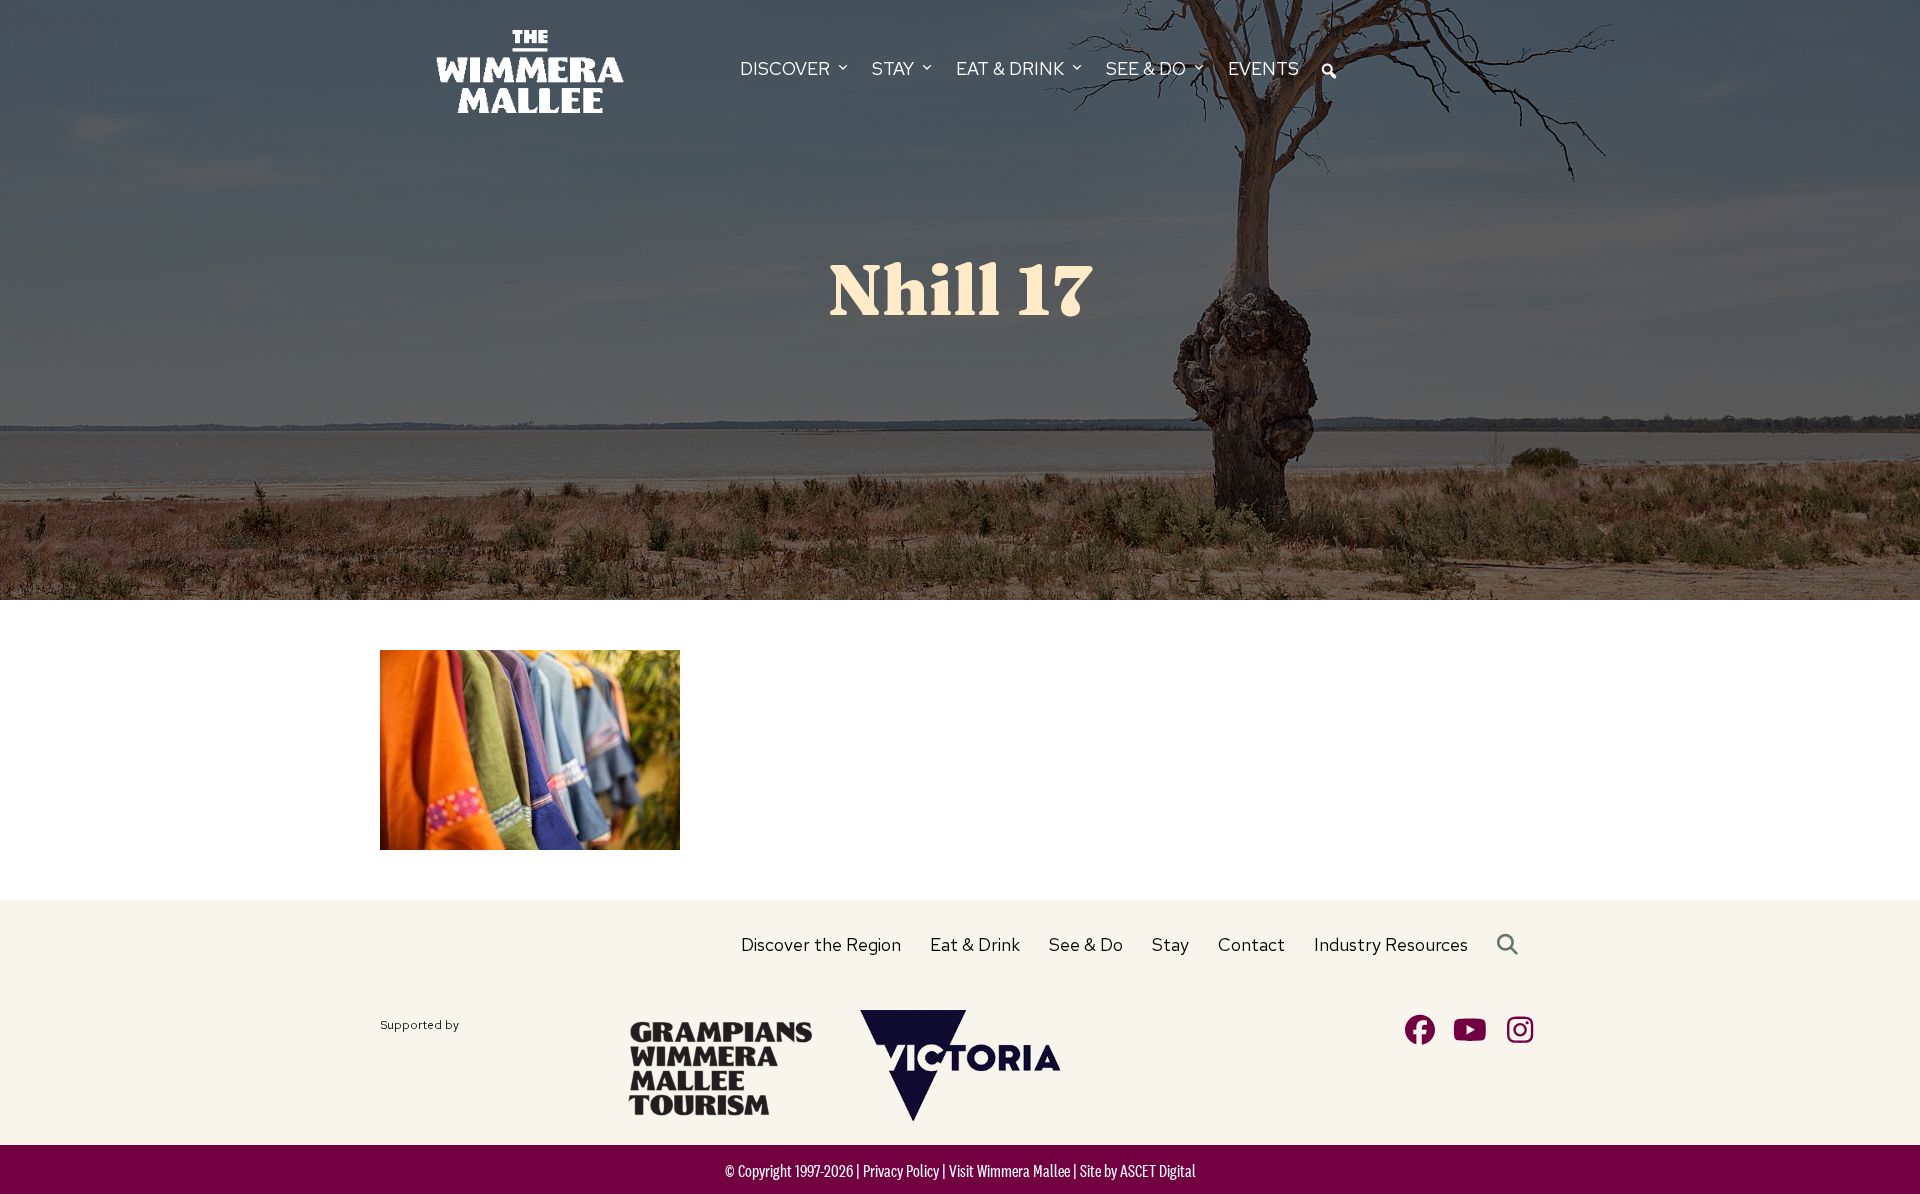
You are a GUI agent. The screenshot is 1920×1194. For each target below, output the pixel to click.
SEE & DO (1148, 68)
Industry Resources (1391, 944)
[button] (1511, 945)
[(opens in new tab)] (720, 1064)
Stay (1170, 944)
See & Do (1086, 944)
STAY (895, 68)
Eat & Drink (975, 944)
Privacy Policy (901, 1171)
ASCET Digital (1158, 1171)
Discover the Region (821, 944)
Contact (1251, 944)
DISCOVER (787, 68)
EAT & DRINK (1012, 68)
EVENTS (1263, 68)
